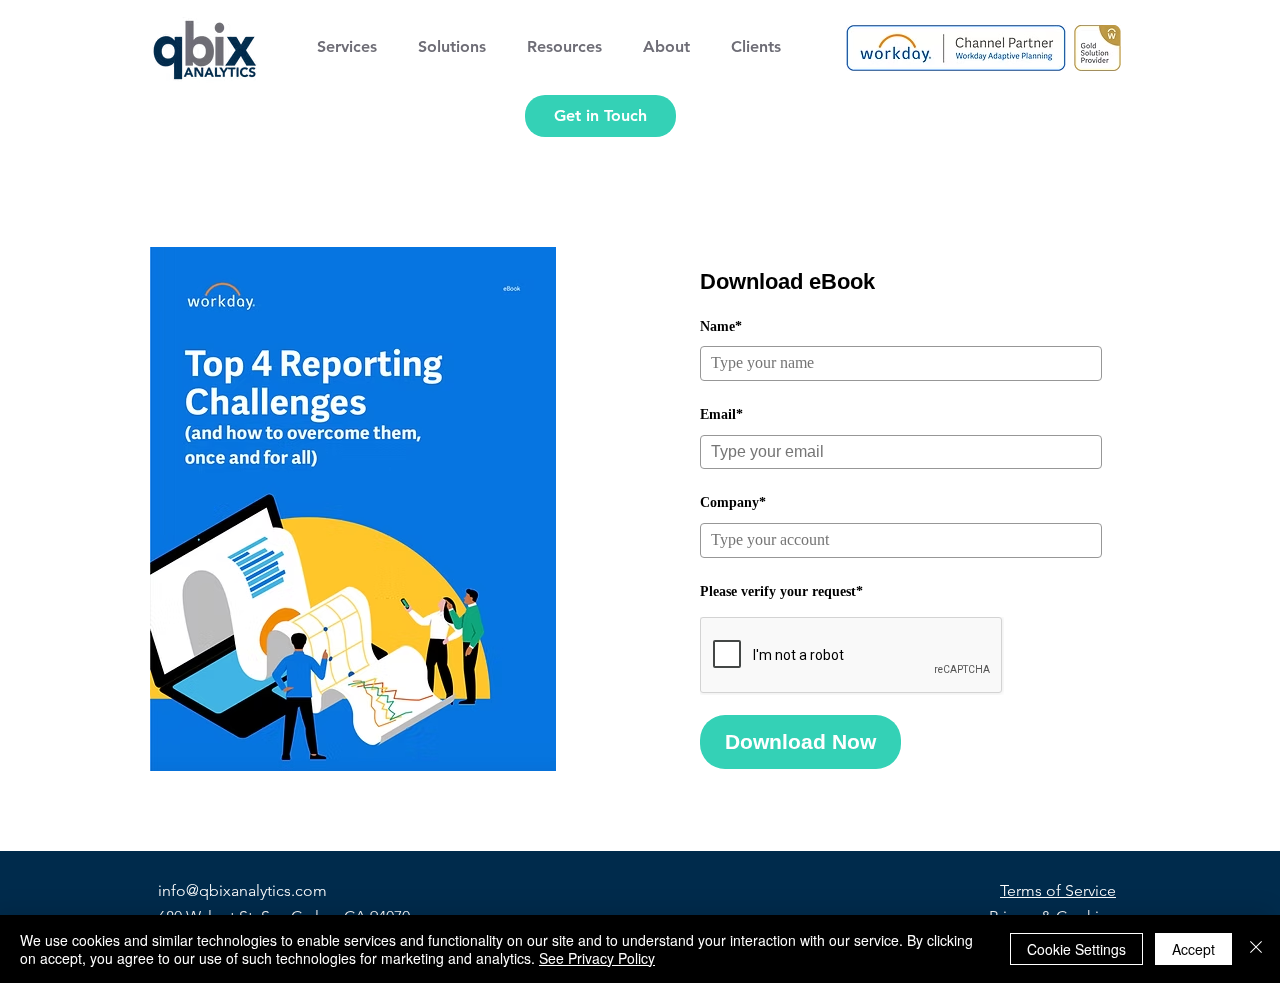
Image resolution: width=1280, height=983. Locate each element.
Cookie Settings (1076, 949)
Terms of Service (1058, 890)
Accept (1193, 949)
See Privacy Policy (597, 958)
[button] (352, 46)
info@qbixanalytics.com (242, 890)
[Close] (1256, 949)
